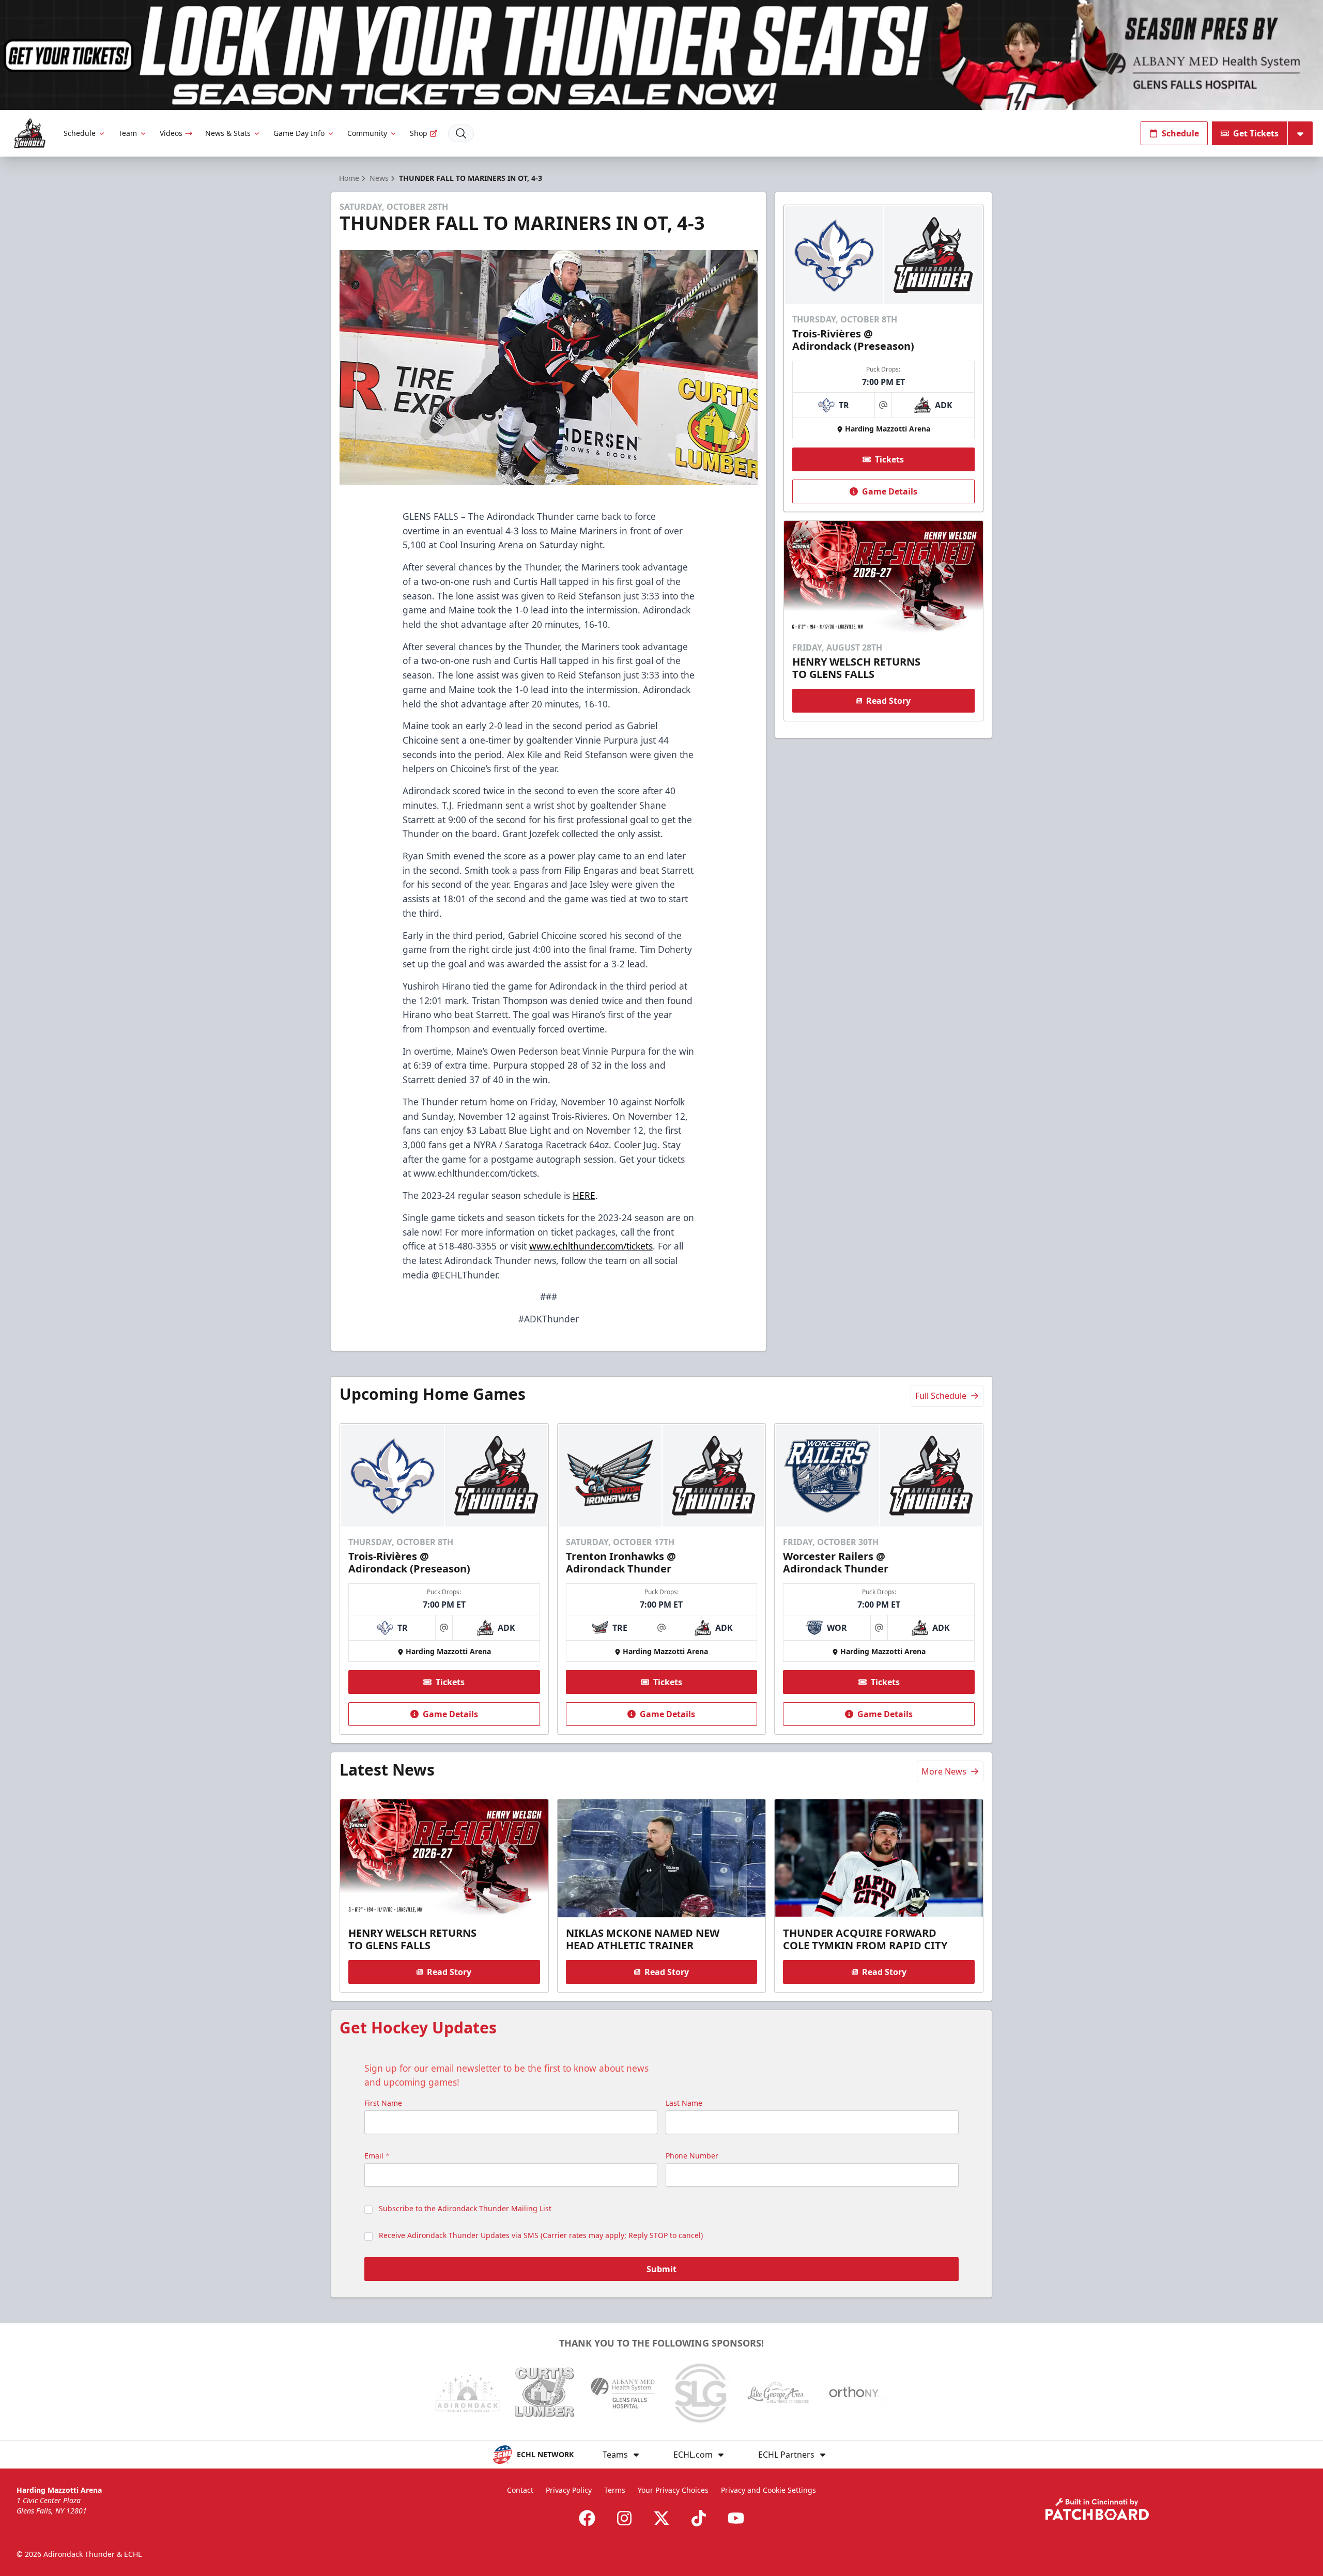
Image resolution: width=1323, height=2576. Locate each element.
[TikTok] (699, 2518)
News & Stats (228, 133)
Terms (615, 2490)
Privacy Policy (569, 2490)
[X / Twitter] (661, 2518)
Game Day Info (299, 133)
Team (128, 133)
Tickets (889, 459)
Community (367, 133)
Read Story (888, 701)
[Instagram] (624, 2518)
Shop (419, 133)
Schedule (80, 133)
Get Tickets (1256, 133)
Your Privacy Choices (673, 2490)
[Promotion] (661, 55)
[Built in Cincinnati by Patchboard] (1097, 2509)
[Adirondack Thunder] (30, 134)
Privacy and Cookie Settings (768, 2490)
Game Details (890, 491)
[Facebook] (587, 2518)
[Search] (461, 133)
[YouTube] (736, 2518)
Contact (520, 2490)
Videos (171, 133)
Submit (661, 2269)
